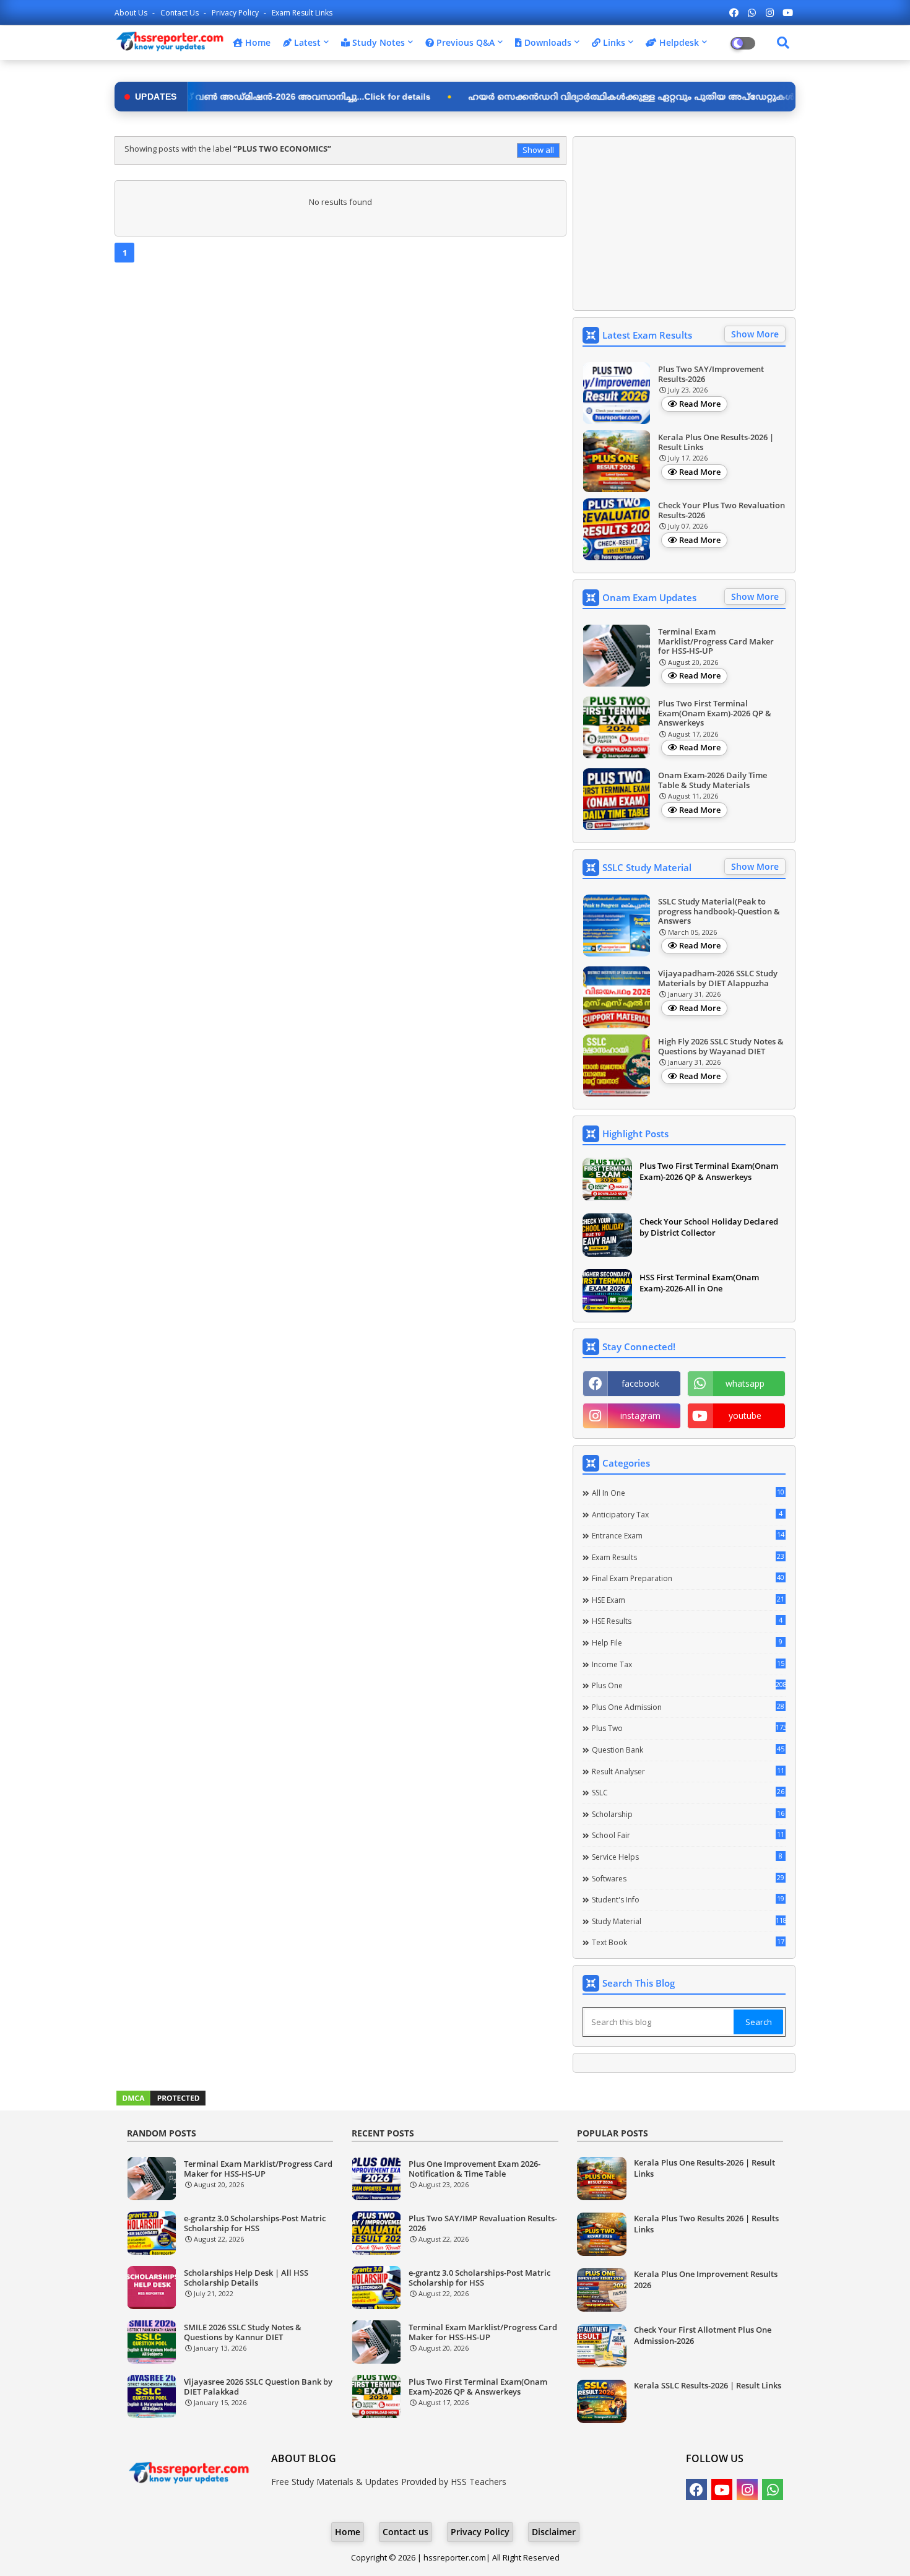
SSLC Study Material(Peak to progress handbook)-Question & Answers (719, 912)
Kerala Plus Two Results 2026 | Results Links (706, 2224)
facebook (640, 1383)
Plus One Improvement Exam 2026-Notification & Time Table (474, 2169)
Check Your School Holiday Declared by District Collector (709, 1227)
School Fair (688, 1835)
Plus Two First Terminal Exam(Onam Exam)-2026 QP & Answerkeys (715, 713)
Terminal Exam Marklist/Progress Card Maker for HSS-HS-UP (716, 642)
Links (613, 42)
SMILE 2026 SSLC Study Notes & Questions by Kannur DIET (243, 2332)
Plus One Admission (688, 1707)
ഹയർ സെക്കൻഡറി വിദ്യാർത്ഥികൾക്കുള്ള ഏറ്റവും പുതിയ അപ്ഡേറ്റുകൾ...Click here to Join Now (587, 97)
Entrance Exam (688, 1535)
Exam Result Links (302, 13)
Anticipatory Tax (687, 1514)
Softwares (688, 1878)
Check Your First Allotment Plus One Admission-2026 (703, 2335)
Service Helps (687, 1857)
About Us (132, 13)
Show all (538, 150)
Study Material (689, 1921)
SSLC (688, 1792)
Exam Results (688, 1557)
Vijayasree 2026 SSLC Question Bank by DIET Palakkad (258, 2387)
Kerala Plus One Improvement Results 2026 (706, 2279)
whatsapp (745, 1383)
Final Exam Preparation (688, 1578)
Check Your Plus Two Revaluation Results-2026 (721, 510)
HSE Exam (688, 1600)
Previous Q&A (464, 42)
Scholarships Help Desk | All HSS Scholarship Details (246, 2278)
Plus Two (689, 1728)
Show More (755, 334)
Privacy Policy (236, 13)
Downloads (547, 42)
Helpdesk (678, 42)
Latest (306, 42)
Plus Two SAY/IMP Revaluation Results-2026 (483, 2223)
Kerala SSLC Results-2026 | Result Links (708, 2385)
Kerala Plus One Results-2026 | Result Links (716, 442)
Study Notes (377, 42)
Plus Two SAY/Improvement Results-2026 (711, 374)
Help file (687, 1642)
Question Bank (688, 1750)
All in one (688, 1493)
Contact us (180, 13)
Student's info (688, 1899)
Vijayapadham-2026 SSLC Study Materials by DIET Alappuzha (718, 978)
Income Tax (688, 1664)
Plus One (689, 1685)
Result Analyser (688, 1771)
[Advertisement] (684, 223)
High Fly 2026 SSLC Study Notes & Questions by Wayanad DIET (721, 1047)
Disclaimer (554, 2532)
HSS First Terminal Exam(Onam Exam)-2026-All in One (699, 1283)
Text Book (688, 1942)
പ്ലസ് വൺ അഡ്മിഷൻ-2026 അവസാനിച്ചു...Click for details (206, 97)
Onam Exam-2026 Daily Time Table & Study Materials (713, 780)
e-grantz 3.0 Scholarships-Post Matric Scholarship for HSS (255, 2223)
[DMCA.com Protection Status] (161, 2104)
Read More (700, 404)
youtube (745, 1416)
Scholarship (688, 1814)
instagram (640, 1416)
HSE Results (687, 1621)
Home (257, 42)
